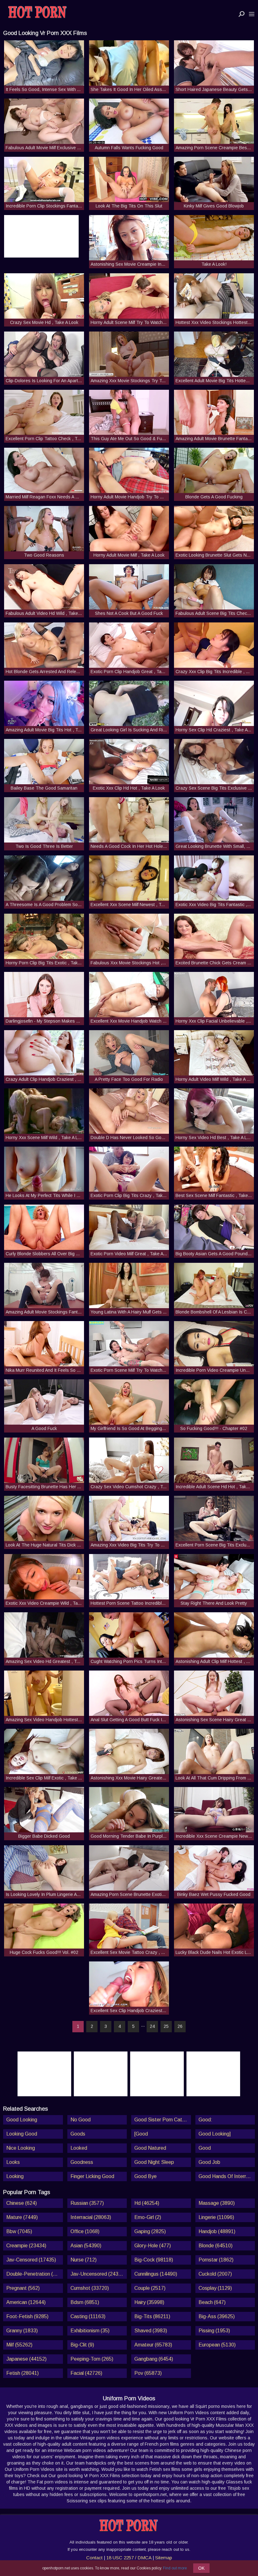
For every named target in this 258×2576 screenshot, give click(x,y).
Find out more (175, 2568)
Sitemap (164, 2558)
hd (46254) (147, 2203)
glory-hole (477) (153, 2246)
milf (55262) (19, 2345)
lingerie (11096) (216, 2217)
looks (13, 2162)
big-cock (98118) (154, 2260)
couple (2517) (150, 2288)
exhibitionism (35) (90, 2331)
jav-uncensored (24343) (98, 2274)
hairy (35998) (149, 2302)
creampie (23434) (26, 2246)
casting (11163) (88, 2316)
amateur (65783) (153, 2345)
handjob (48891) (217, 2231)
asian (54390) (86, 2246)
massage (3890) (217, 2203)
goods (78, 2134)
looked (79, 2148)
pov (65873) (148, 2373)
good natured (150, 2148)
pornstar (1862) (216, 2260)
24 (152, 2026)
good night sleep (154, 2162)
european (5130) (217, 2345)
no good (81, 2120)
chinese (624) (22, 2203)
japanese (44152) (26, 2359)
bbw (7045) (19, 2231)
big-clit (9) (82, 2345)
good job (209, 2162)
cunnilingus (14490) (156, 2274)
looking (15, 2176)
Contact (94, 2558)
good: (205, 2120)
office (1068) (85, 2231)
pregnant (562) (23, 2288)
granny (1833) (22, 2331)
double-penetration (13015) (35, 2274)
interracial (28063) (91, 2217)
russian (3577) (87, 2203)
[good (141, 2134)
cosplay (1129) (215, 2288)
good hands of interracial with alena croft (227, 2176)
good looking (22, 2120)
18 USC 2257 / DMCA (129, 2558)
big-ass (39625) (217, 2316)
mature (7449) (22, 2217)
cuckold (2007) (215, 2274)
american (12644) (26, 2302)
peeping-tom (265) (92, 2359)
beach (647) (212, 2302)
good (205, 2148)
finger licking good (92, 2176)
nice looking (21, 2148)
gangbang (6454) (154, 2359)
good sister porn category (163, 2120)
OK (201, 2568)
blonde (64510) (216, 2246)
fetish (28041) (22, 2373)
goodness (82, 2162)
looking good (22, 2134)
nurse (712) (84, 2260)
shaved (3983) (151, 2331)
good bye (146, 2176)
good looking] (215, 2134)
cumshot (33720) (90, 2288)
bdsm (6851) (85, 2302)
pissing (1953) (214, 2331)
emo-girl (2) (148, 2217)
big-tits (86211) (152, 2316)
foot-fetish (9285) (27, 2316)
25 (166, 2026)
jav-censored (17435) (31, 2260)
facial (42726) (86, 2373)
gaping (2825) (150, 2231)
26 (180, 2026)
